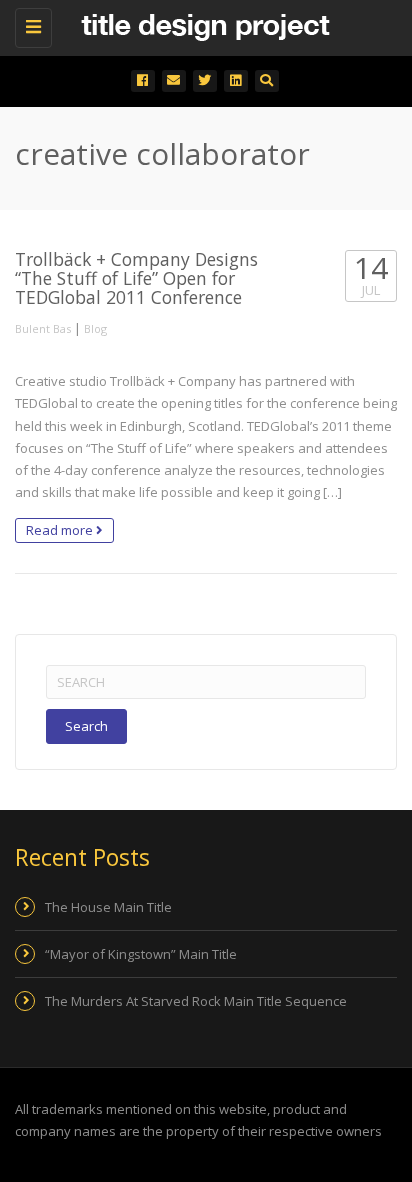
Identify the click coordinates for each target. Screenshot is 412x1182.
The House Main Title (108, 907)
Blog (95, 328)
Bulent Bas (43, 328)
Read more (61, 530)
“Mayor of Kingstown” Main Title (141, 954)
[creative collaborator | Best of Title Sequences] (201, 25)
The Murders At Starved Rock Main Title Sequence (196, 1001)
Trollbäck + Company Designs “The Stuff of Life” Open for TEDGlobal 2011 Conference (136, 278)
